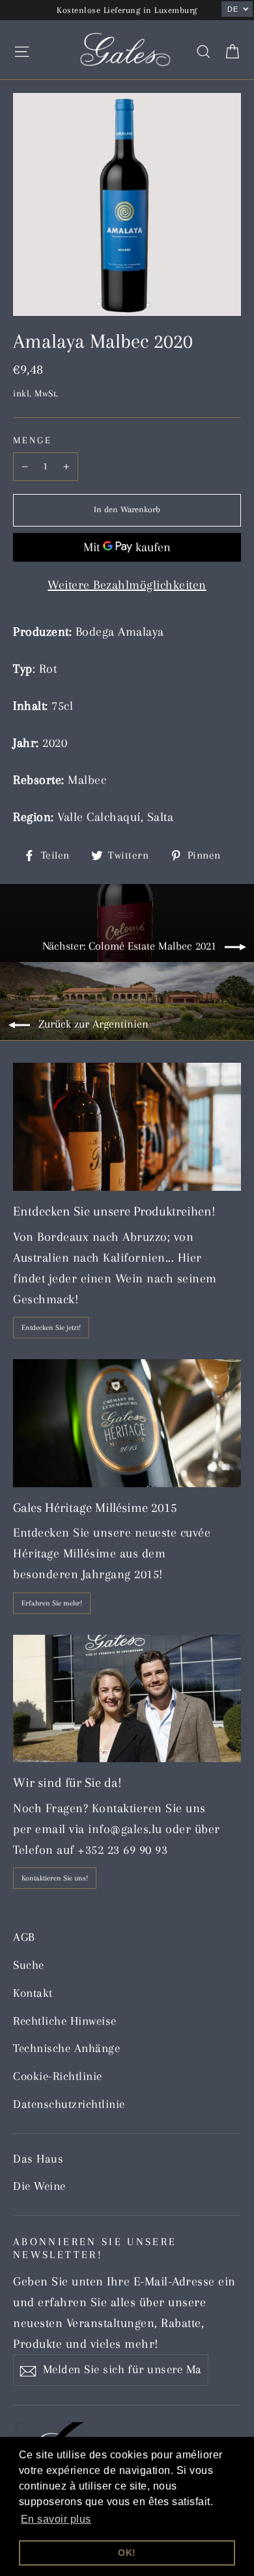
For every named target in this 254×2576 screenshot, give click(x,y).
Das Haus (38, 2159)
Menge (33, 440)
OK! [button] (127, 2553)
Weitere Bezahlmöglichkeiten (127, 585)
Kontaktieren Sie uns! (55, 1878)
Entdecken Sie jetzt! (51, 1328)
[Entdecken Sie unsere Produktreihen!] (127, 1127)
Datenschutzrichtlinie (69, 2104)
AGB (24, 1937)
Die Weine (39, 2186)
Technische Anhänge (66, 2048)
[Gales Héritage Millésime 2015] (127, 1423)
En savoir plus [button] (56, 2519)
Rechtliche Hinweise (65, 2021)
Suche (29, 1965)
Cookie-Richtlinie (58, 2076)
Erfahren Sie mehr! (52, 1603)
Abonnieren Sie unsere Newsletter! (95, 2248)
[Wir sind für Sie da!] (127, 1699)
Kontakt (33, 1993)
